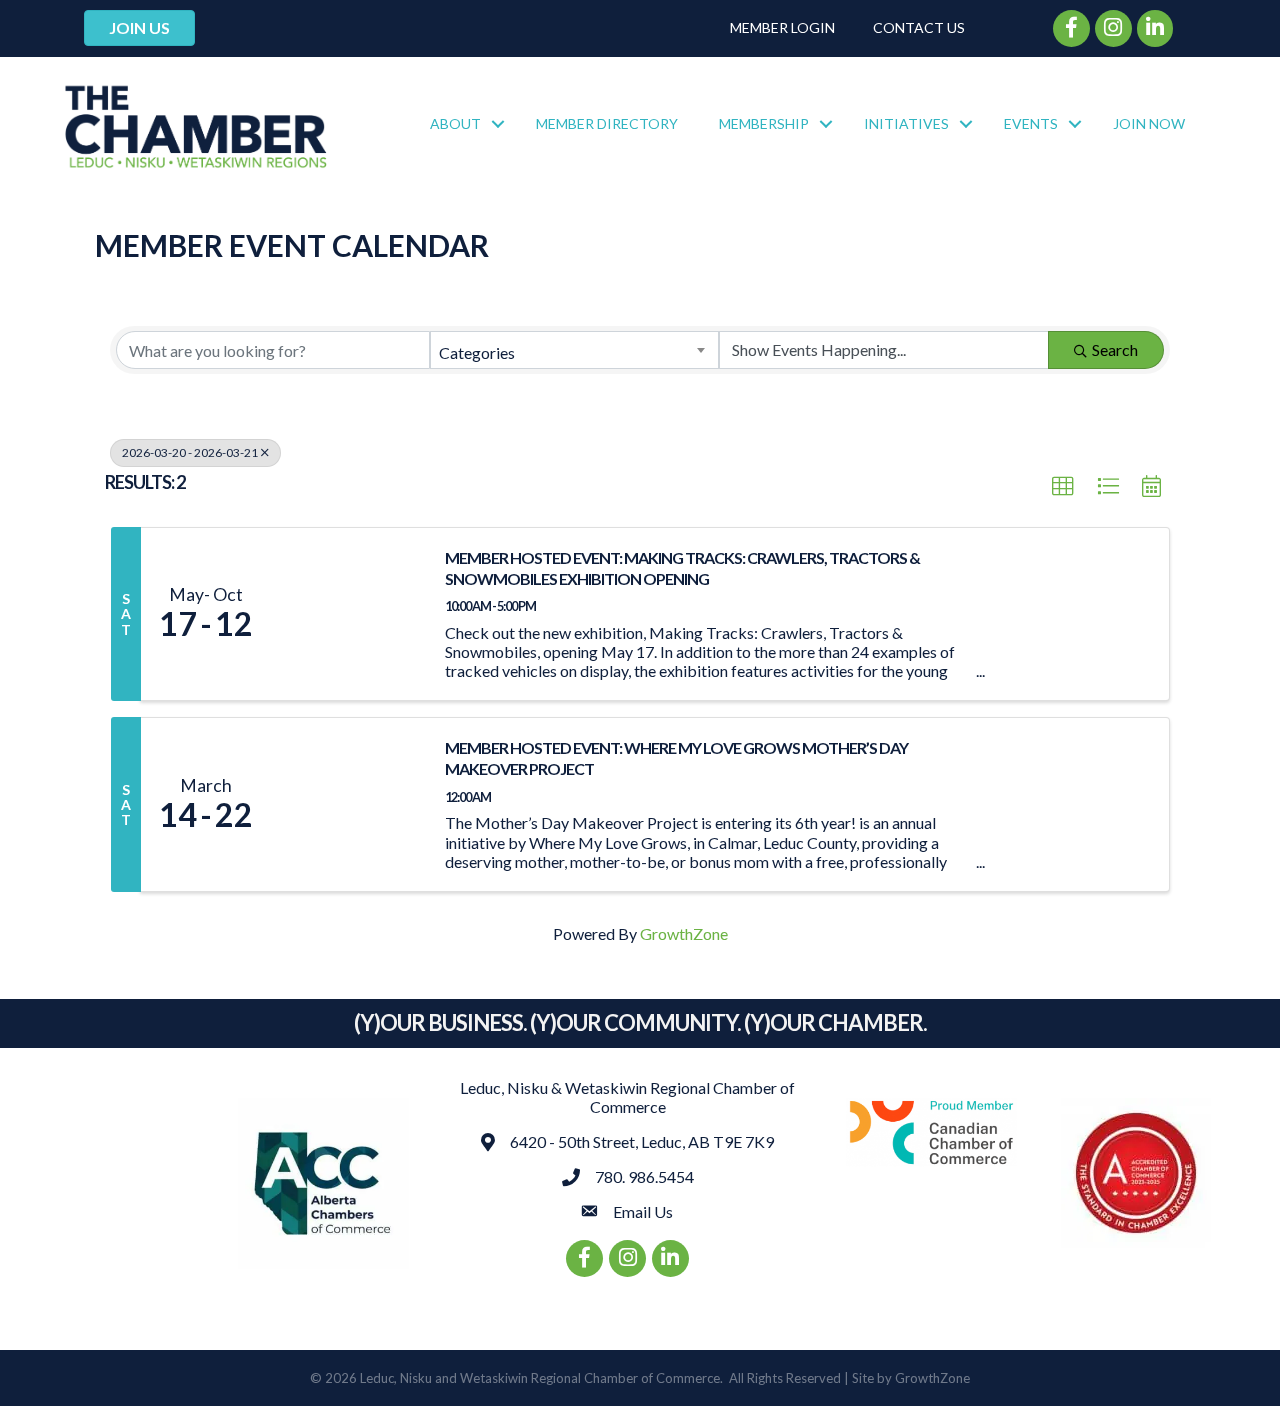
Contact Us (919, 27)
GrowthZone (684, 933)
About (455, 123)
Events (1031, 123)
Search (1115, 349)
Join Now (1149, 123)
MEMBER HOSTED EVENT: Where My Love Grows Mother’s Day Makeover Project (676, 758)
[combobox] (574, 350)
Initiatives (906, 123)
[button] (1063, 487)
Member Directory (607, 123)
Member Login (782, 27)
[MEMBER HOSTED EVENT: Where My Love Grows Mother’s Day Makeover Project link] (348, 804)
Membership (764, 123)
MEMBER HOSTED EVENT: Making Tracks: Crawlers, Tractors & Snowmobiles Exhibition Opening (682, 568)
